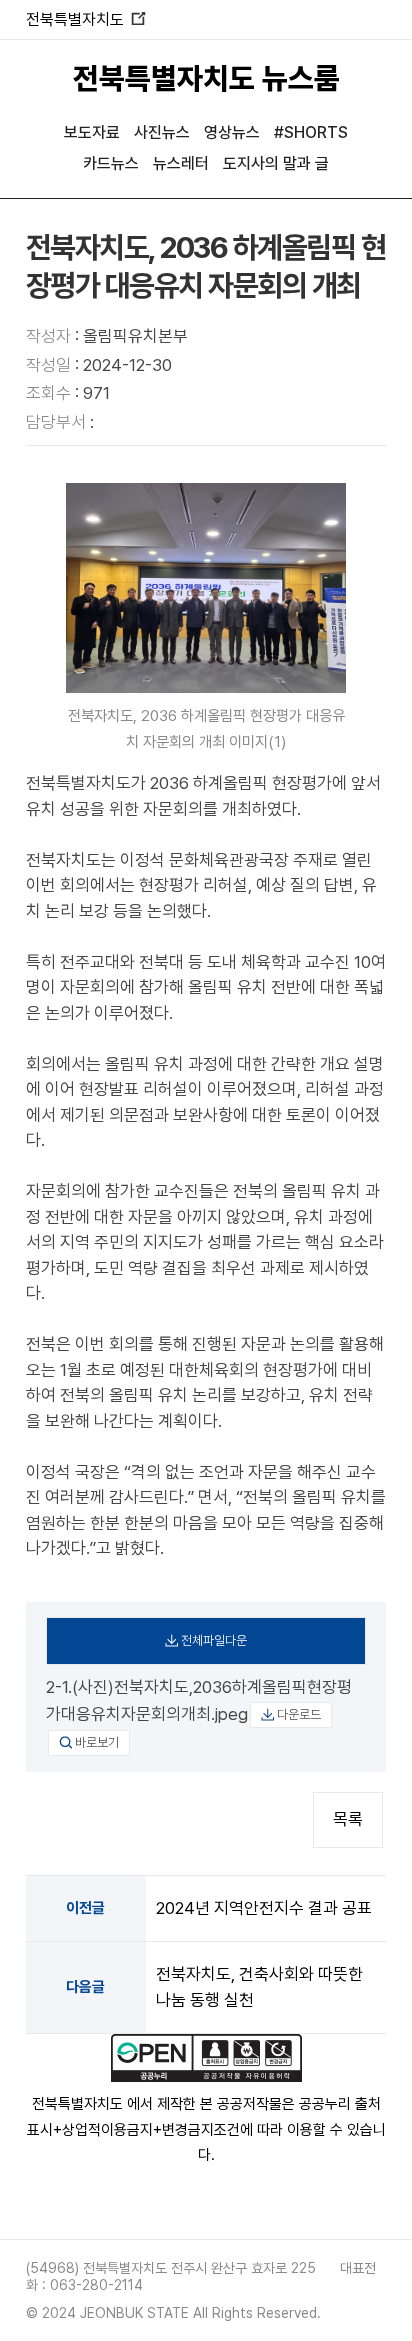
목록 (348, 1819)
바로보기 (97, 1742)
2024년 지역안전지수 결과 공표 (264, 1908)
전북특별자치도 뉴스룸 (206, 78)
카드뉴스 (111, 163)
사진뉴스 (162, 132)
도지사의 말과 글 (276, 163)
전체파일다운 (214, 1640)
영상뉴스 (232, 132)
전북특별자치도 (85, 19)
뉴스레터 (181, 163)
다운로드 (299, 1714)
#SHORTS (311, 132)
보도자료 (92, 132)
